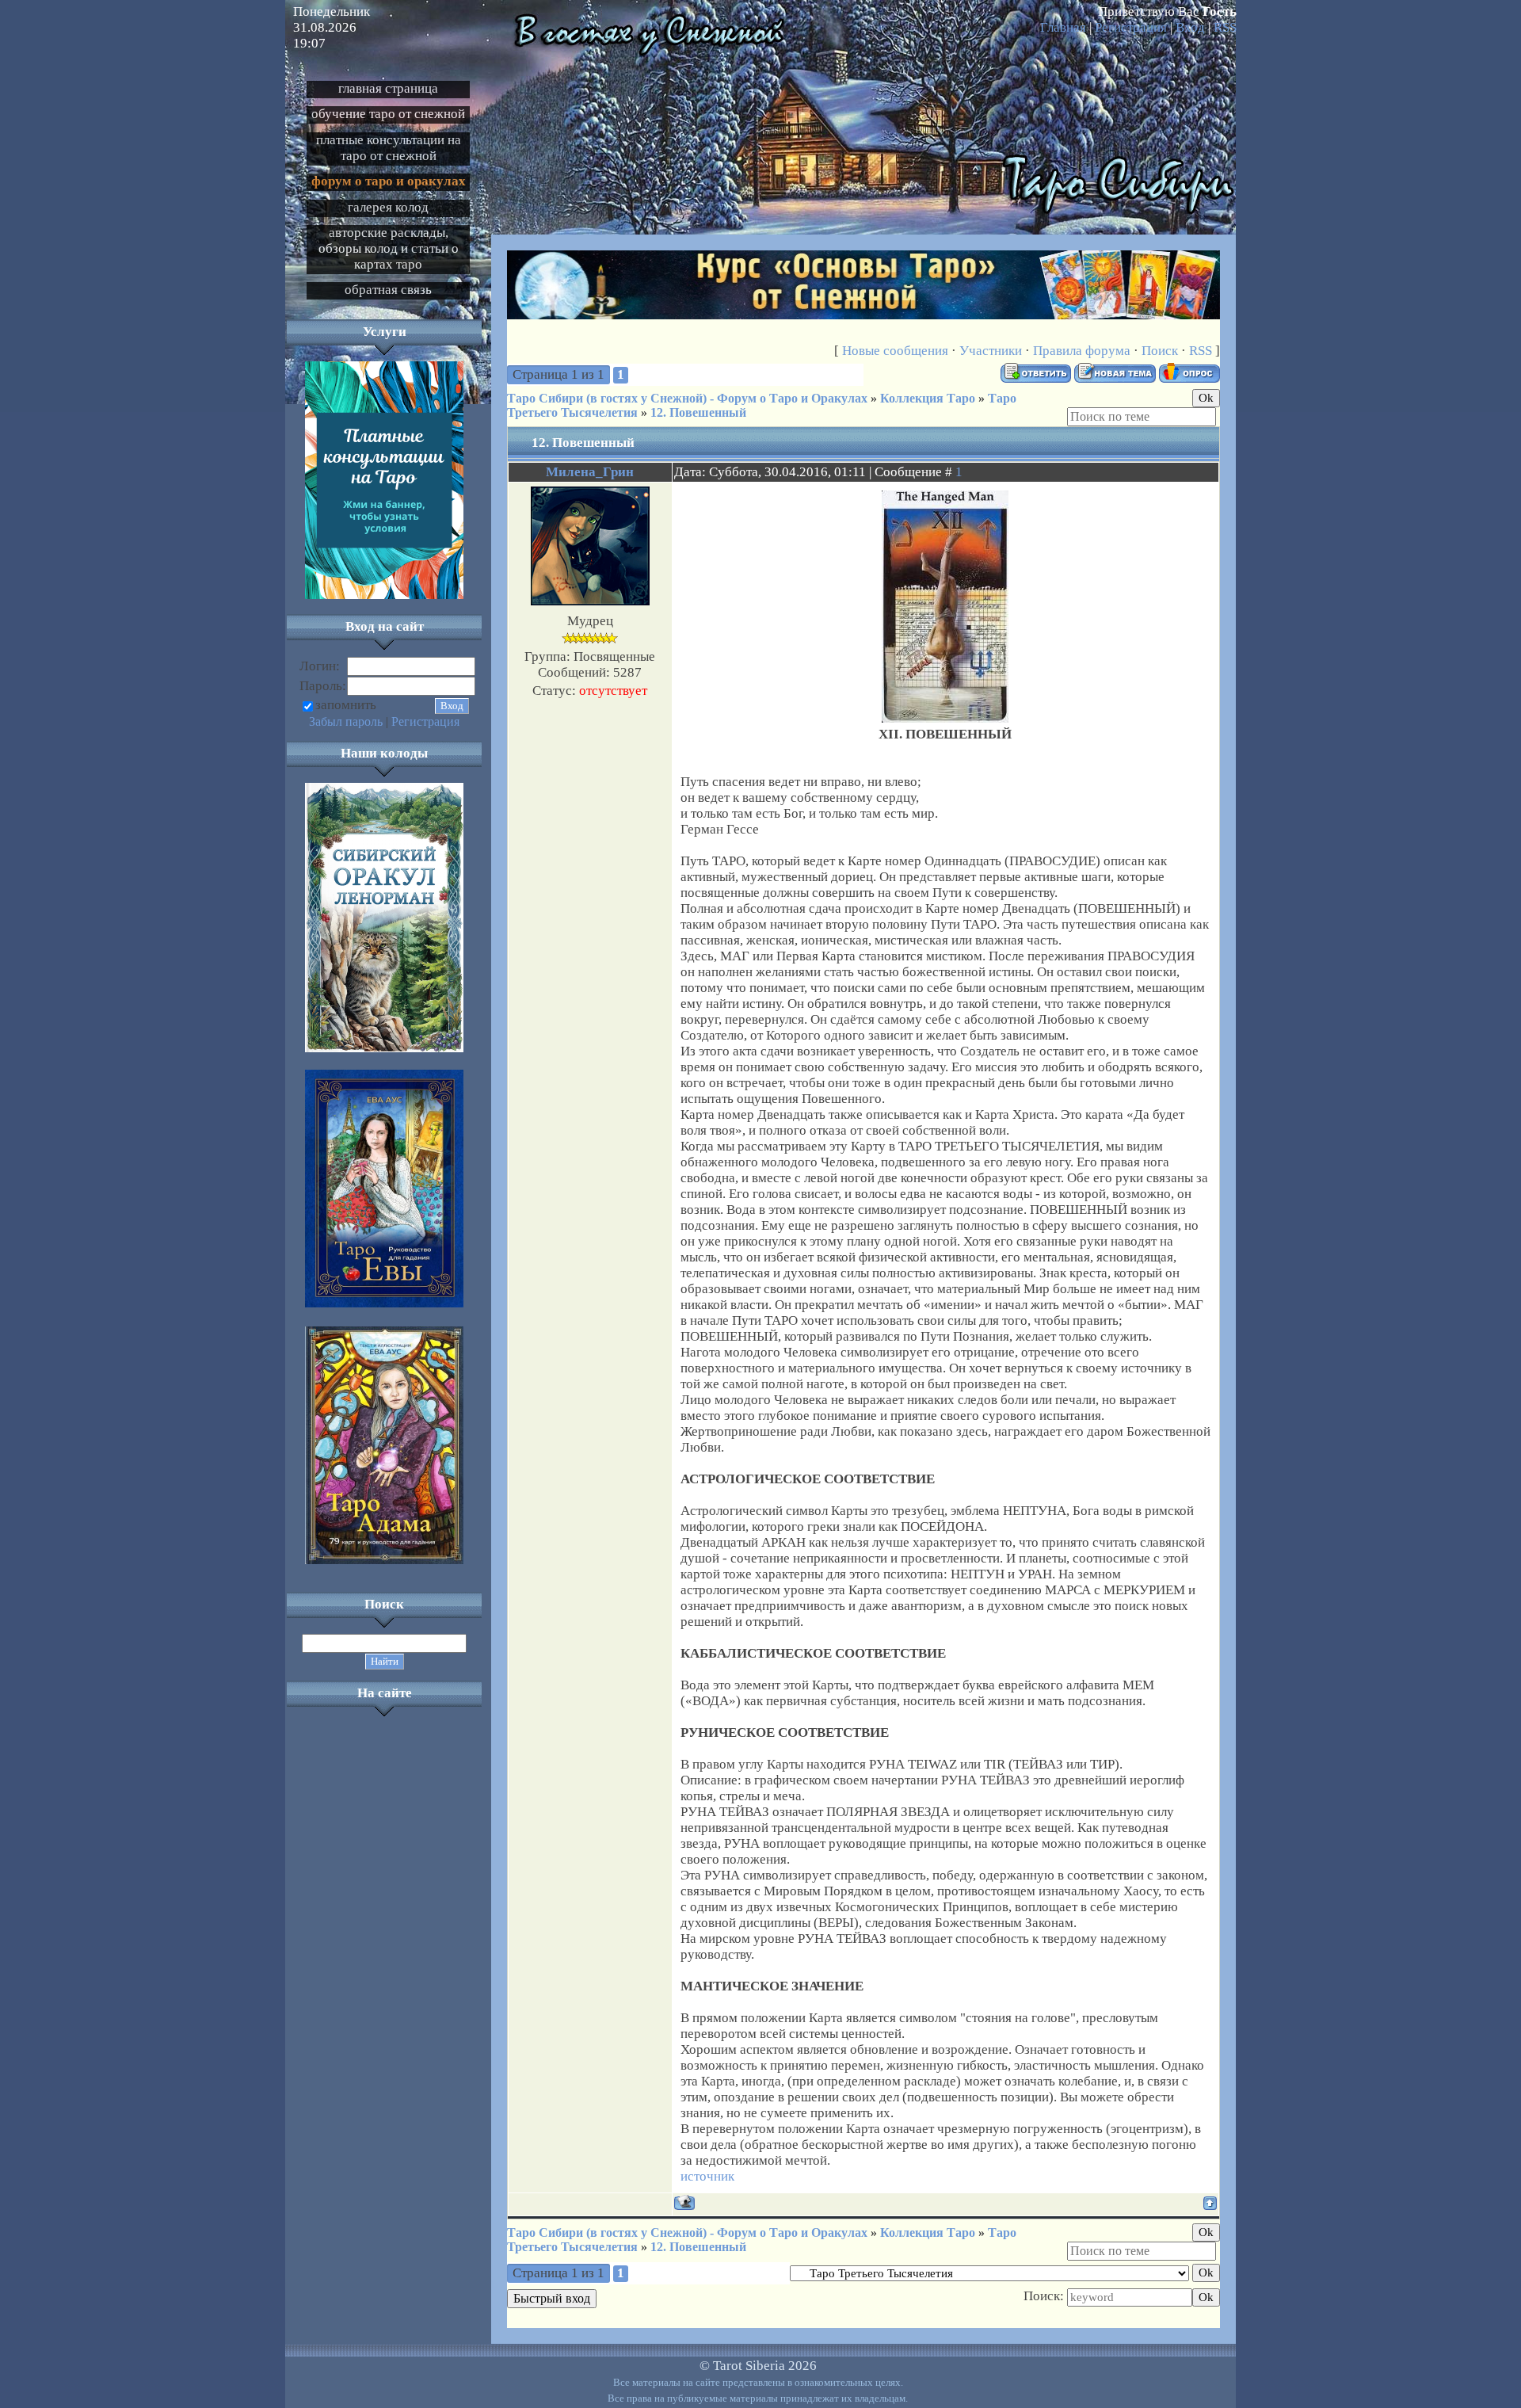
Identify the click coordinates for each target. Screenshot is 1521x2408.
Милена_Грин (590, 472)
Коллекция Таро (928, 398)
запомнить (346, 705)
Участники (991, 351)
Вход (1190, 27)
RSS (1225, 27)
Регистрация (1131, 27)
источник (707, 2176)
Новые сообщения (895, 351)
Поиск (1160, 351)
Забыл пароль (346, 721)
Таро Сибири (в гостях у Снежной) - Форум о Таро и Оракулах (687, 398)
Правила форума (1082, 351)
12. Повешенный (698, 412)
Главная (1063, 27)
